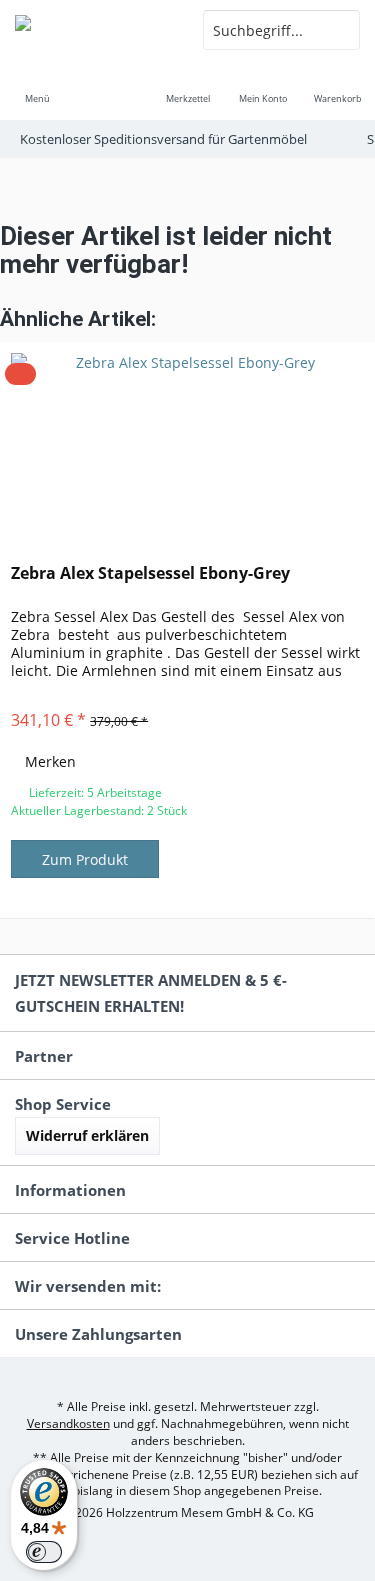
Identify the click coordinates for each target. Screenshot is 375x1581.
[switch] (44, 1552)
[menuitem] (37, 85)
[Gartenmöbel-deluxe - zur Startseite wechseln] (94, 30)
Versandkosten (68, 1423)
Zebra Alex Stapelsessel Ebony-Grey (150, 573)
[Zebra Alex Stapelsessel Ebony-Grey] (187, 443)
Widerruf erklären (87, 1135)
